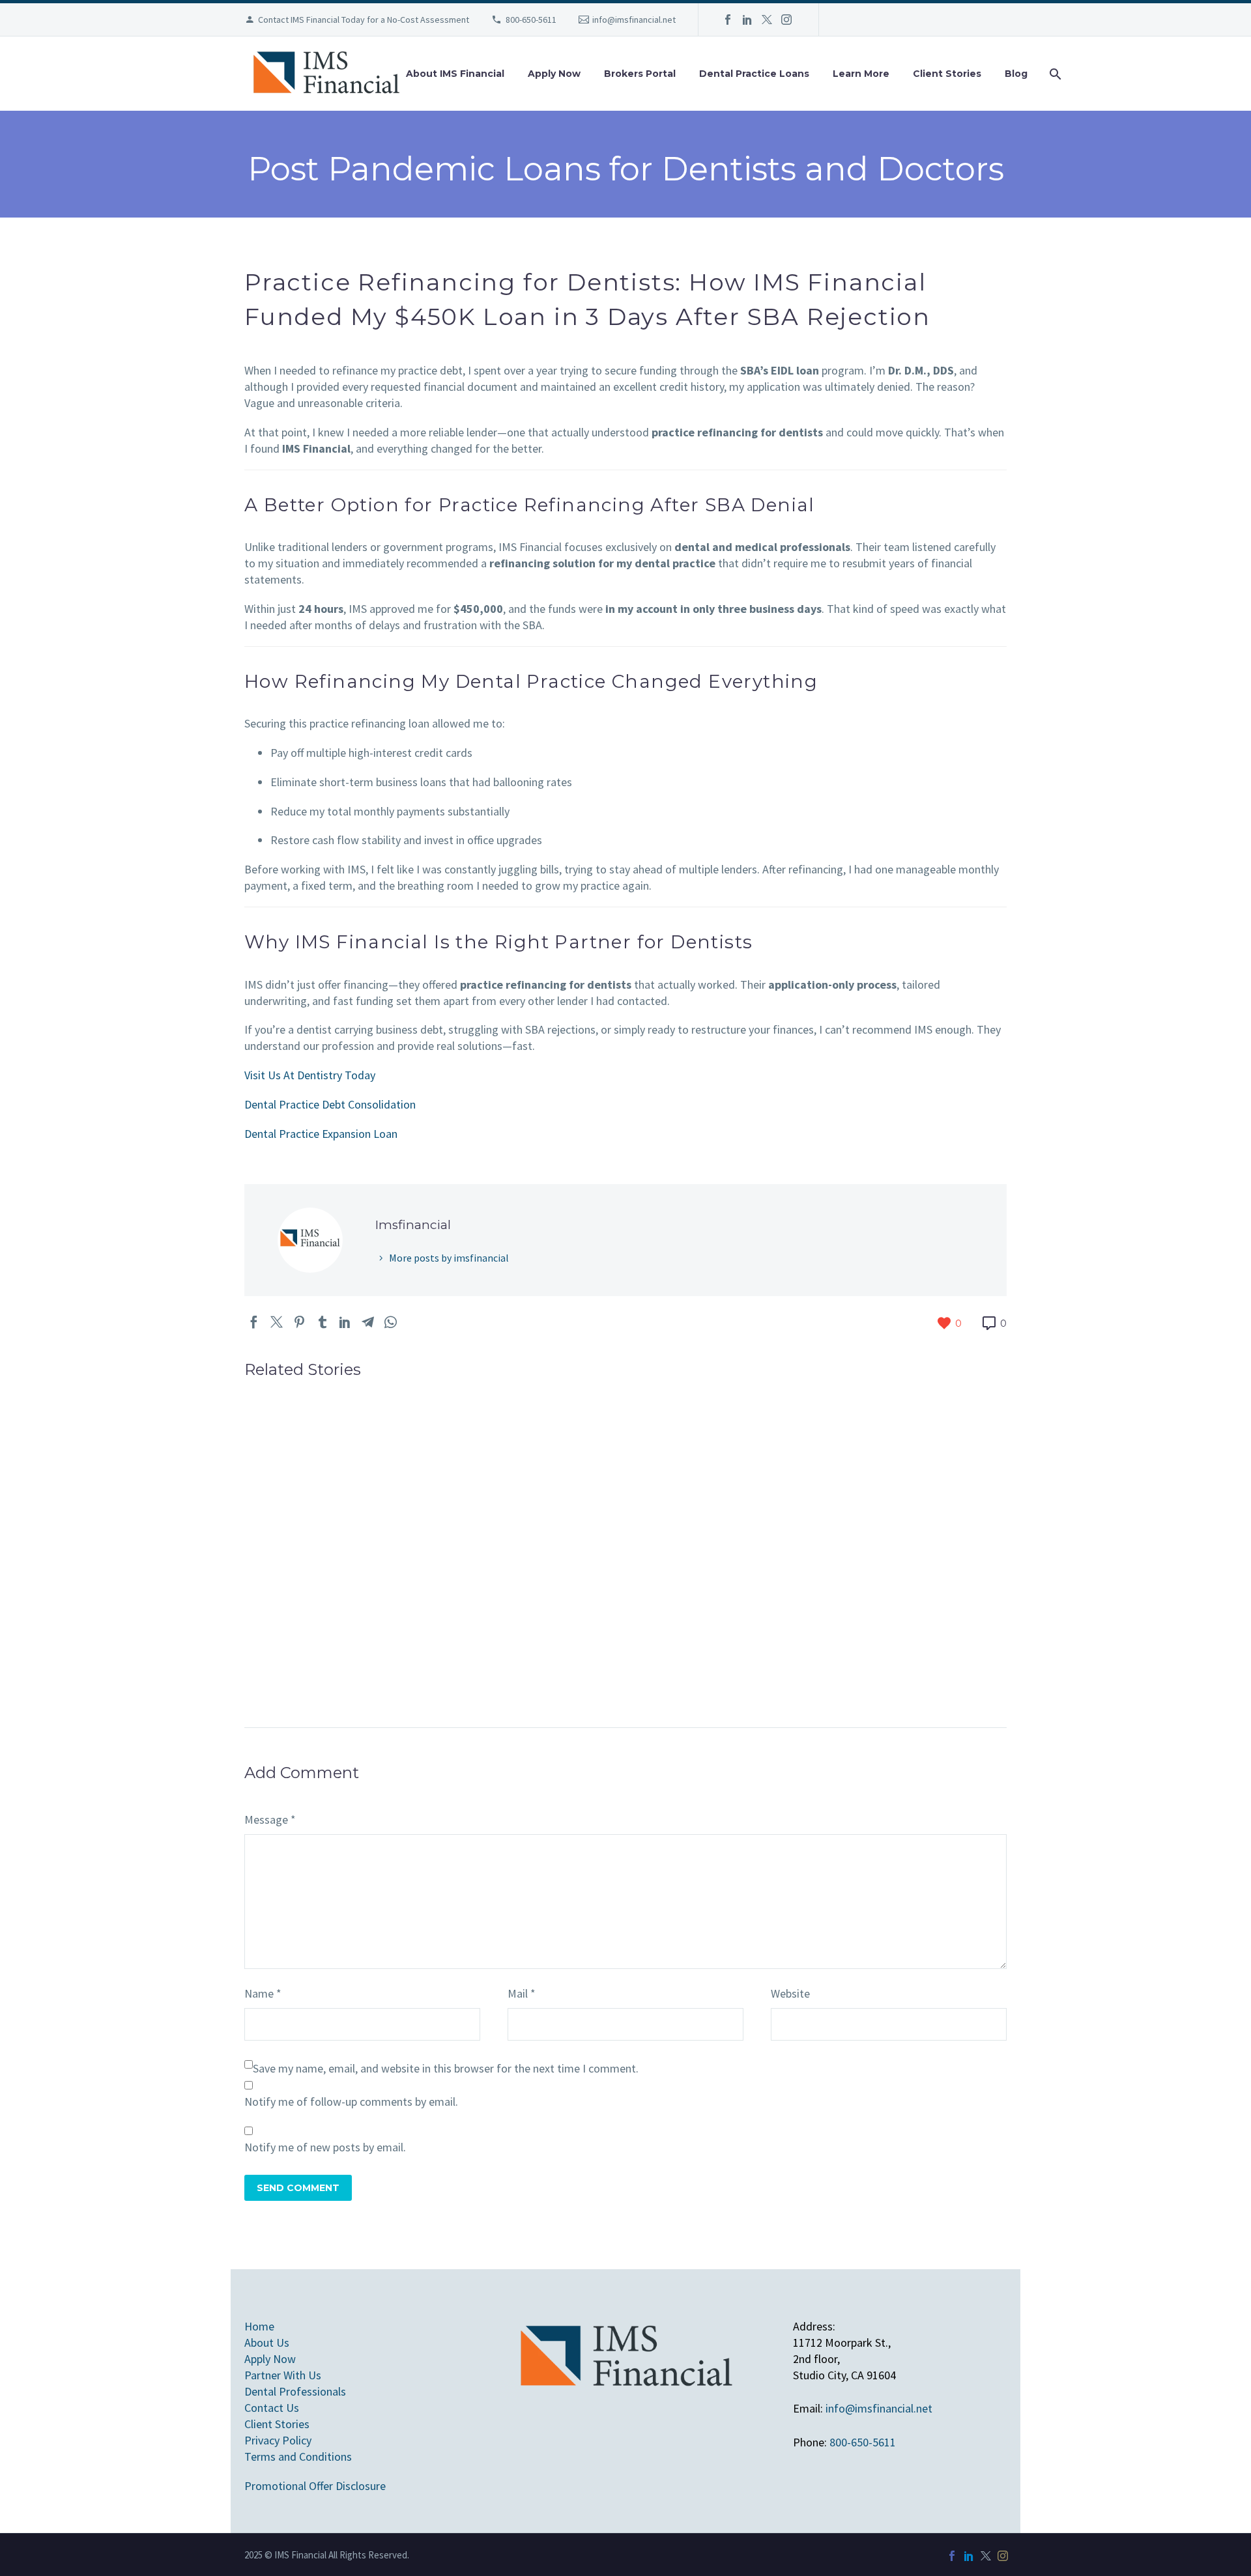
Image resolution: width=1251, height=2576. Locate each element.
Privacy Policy (278, 2440)
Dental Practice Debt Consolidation (330, 1104)
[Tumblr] (322, 1322)
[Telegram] (368, 1322)
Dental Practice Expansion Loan (321, 1134)
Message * (270, 1819)
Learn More (861, 74)
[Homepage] (326, 74)
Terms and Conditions (298, 2456)
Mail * (522, 1993)
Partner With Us (283, 2375)
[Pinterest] (299, 1322)
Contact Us (272, 2408)
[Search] (1054, 74)
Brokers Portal (640, 74)
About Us (267, 2342)
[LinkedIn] (747, 20)
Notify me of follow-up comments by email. (351, 2102)
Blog (1016, 74)
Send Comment (298, 2188)
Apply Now (554, 74)
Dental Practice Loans (754, 74)
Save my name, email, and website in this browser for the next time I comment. (446, 2068)
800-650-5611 (531, 20)
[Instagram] (786, 20)
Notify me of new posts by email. (325, 2147)
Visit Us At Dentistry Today (310, 1075)
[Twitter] (767, 20)
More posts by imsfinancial (449, 1258)
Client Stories (947, 74)
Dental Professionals (295, 2391)
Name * (263, 1993)
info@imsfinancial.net (634, 20)
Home (259, 2326)
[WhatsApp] (391, 1322)
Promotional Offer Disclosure (315, 2486)
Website (790, 1993)
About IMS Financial (455, 74)
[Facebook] (728, 20)
